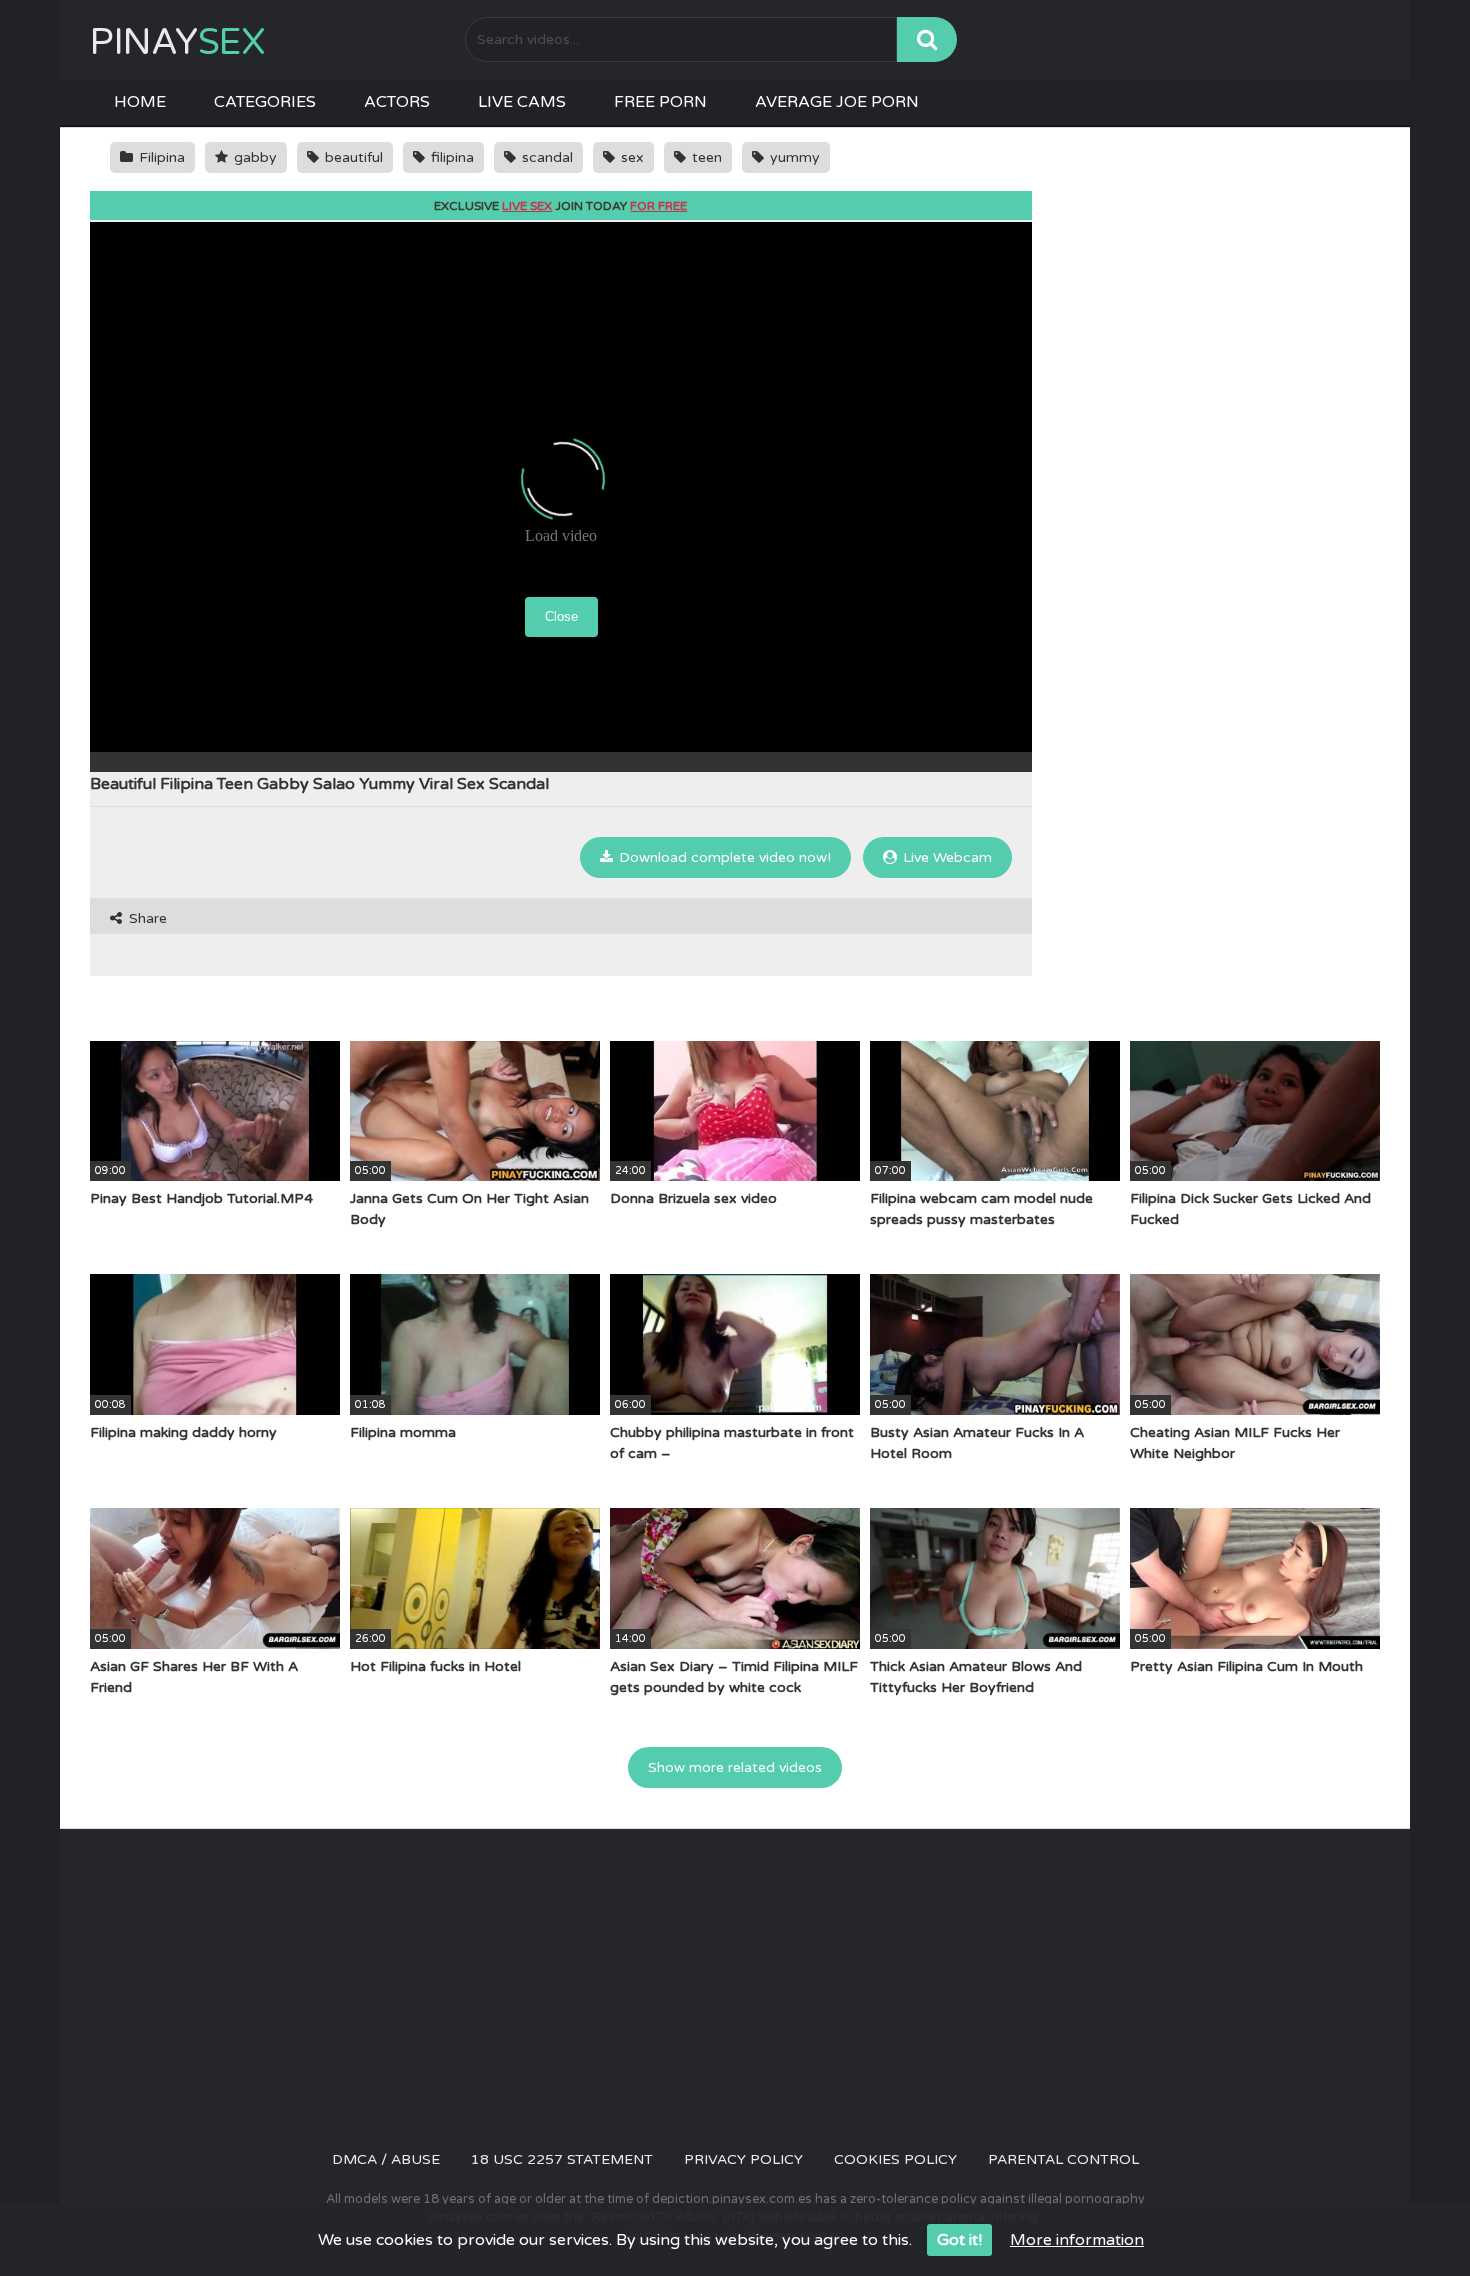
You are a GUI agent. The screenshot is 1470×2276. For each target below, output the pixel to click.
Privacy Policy (743, 2159)
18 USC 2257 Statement (562, 2159)
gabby (253, 157)
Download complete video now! (723, 857)
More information (1077, 2240)
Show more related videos (735, 1767)
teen (705, 157)
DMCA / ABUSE (386, 2159)
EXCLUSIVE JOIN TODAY (560, 206)
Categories (265, 102)
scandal (545, 157)
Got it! (959, 2240)
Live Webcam (945, 857)
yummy (793, 157)
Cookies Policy (895, 2159)
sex (630, 157)
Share (146, 918)
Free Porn (660, 102)
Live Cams (522, 102)
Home (140, 102)
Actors (397, 102)
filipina (450, 157)
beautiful (352, 157)
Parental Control (1063, 2159)
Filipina (160, 157)
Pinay (177, 42)
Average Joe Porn (837, 102)
